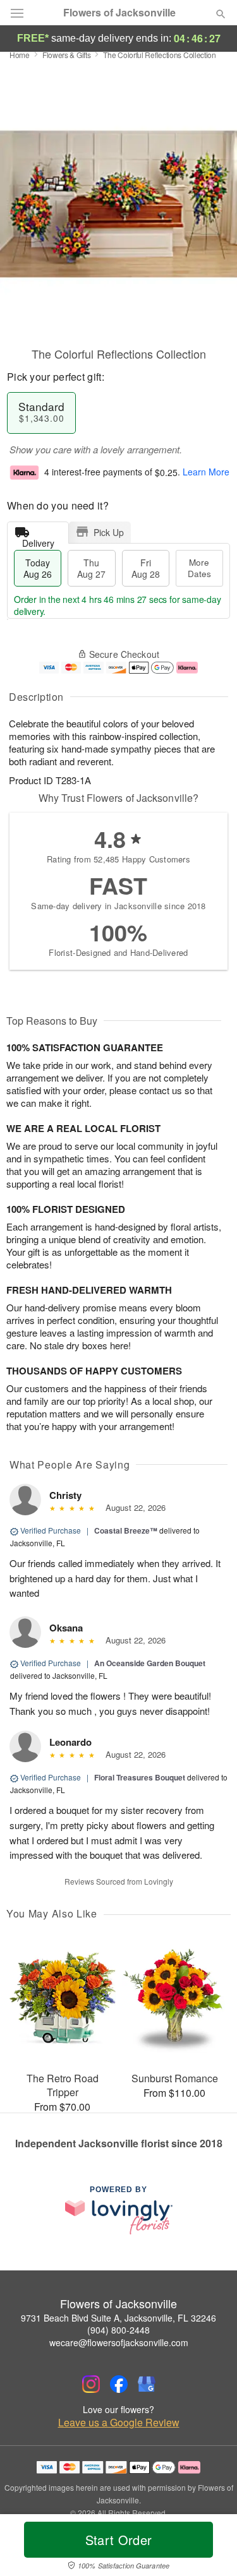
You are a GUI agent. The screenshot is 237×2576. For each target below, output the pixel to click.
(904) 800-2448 (118, 2330)
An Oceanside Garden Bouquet (150, 1663)
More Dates (199, 568)
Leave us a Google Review (119, 2423)
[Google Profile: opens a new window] (147, 2384)
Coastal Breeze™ (126, 1530)
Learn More (206, 472)
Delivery (38, 540)
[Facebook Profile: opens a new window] (119, 2384)
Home (20, 55)
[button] (210, 2548)
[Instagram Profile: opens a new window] (91, 2384)
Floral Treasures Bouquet (140, 1777)
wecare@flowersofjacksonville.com (119, 2342)
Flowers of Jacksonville (119, 13)
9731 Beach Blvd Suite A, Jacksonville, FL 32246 (118, 2318)
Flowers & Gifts (67, 55)
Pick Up (109, 532)
